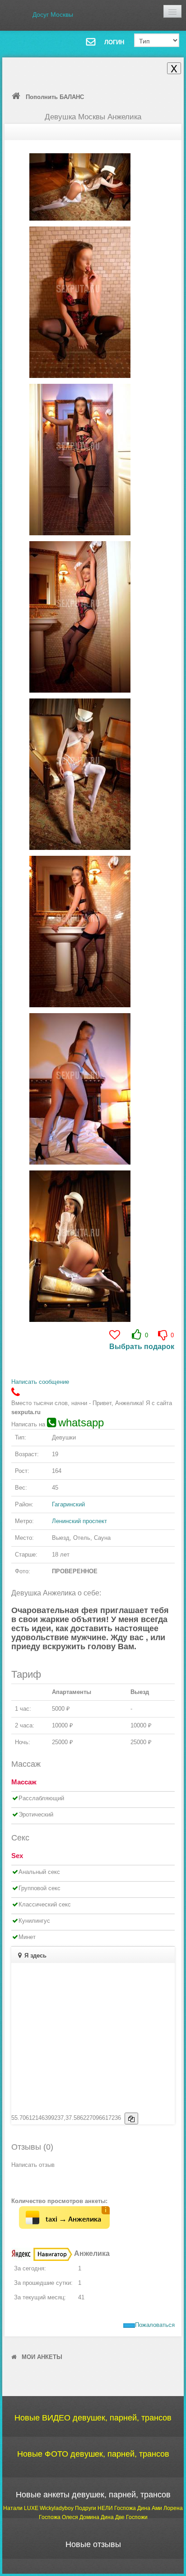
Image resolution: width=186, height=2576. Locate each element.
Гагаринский (68, 1504)
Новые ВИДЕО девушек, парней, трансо (93, 2418)
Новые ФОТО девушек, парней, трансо (93, 2454)
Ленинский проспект (79, 1521)
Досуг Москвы (53, 14)
